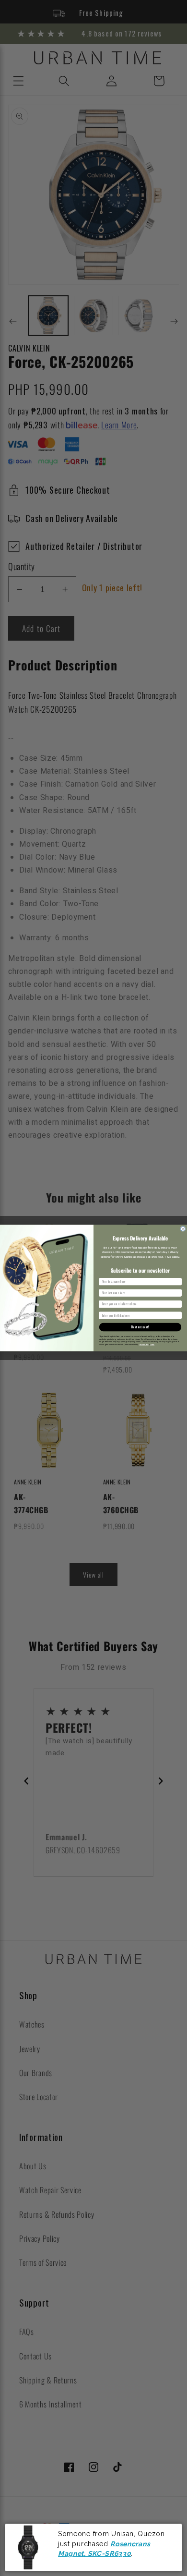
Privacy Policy (144, 1344)
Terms (152, 1344)
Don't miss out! (140, 1327)
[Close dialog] (183, 1229)
